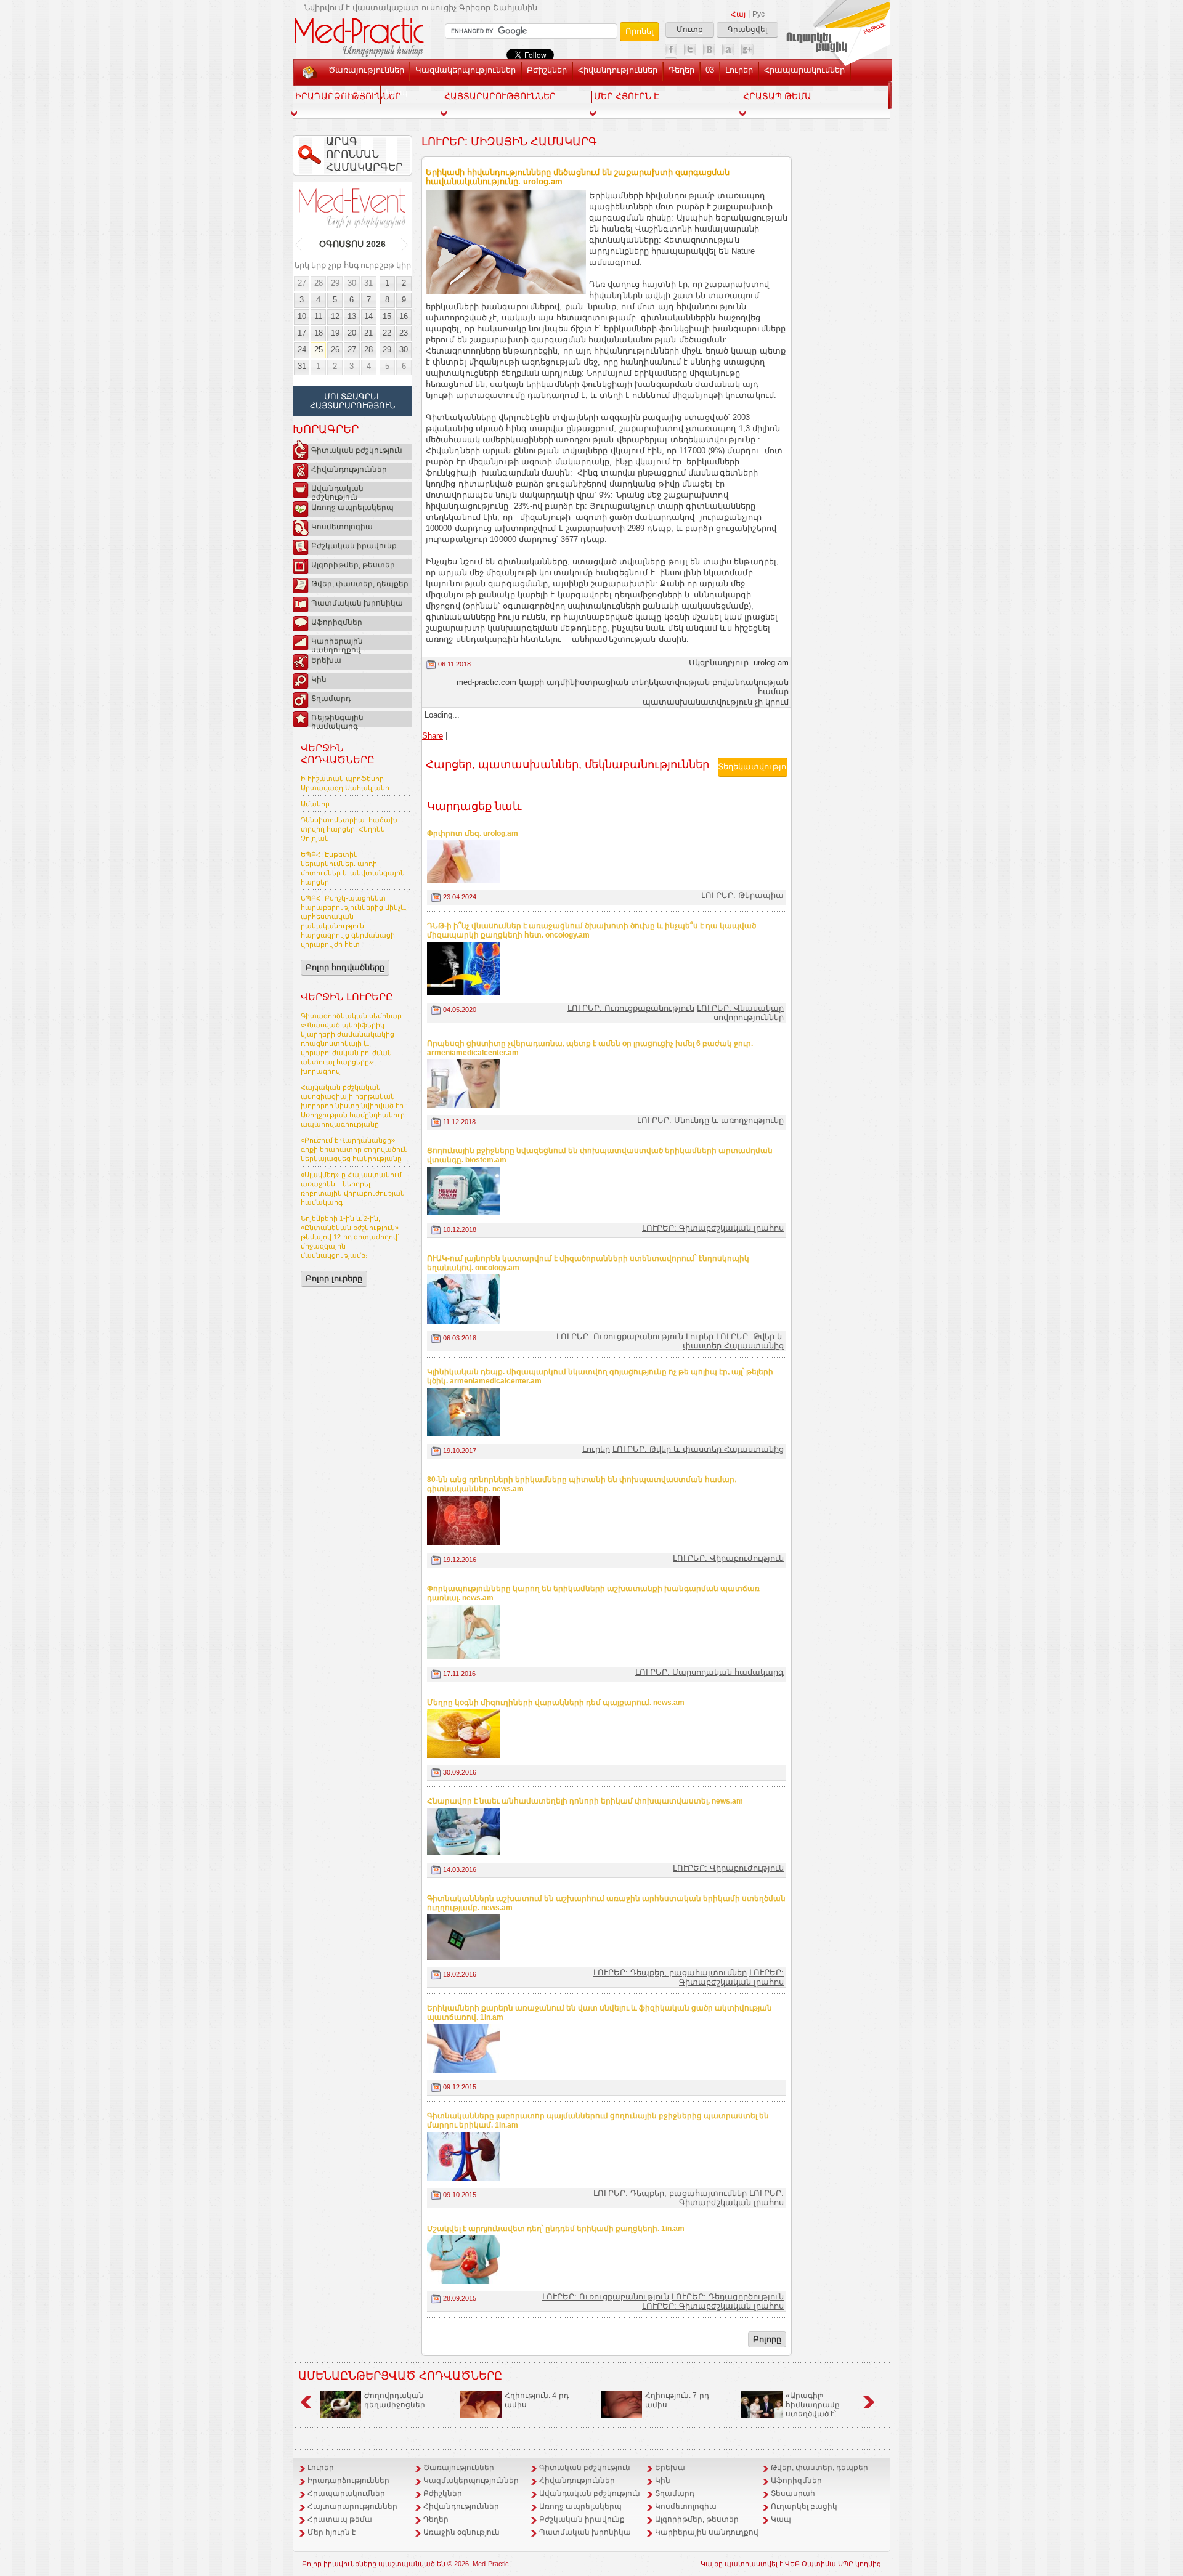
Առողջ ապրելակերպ (352, 508)
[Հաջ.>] (405, 245)
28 (319, 283)
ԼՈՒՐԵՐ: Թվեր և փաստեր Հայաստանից (733, 1341)
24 (302, 350)
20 (352, 333)
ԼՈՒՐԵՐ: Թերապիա (742, 895)
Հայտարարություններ (352, 2506)
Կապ (397, 93)
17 (302, 333)
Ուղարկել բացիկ (804, 2506)
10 (302, 316)
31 (368, 283)
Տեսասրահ (352, 93)
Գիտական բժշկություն (357, 450)
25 (319, 350)
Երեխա (326, 660)
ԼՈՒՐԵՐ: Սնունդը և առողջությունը (710, 1120)
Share (433, 736)
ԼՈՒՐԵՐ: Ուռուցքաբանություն (631, 1008)
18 (319, 333)
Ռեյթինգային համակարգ (337, 720)
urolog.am (771, 662)
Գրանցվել (747, 30)
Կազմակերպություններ (465, 70)
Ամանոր (315, 804)
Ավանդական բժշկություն (337, 491)
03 (710, 70)
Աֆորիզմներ (337, 622)
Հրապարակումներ (804, 70)
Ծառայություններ (366, 70)
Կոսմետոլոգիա (342, 527)
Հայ (738, 14)
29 (335, 283)
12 (335, 316)
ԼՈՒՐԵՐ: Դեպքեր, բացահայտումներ (670, 1973)
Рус (758, 14)
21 (368, 333)
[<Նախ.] (299, 245)
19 (335, 333)
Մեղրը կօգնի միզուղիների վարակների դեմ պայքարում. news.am (556, 1703)
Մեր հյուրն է (331, 2532)
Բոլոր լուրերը (334, 1278)
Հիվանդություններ (618, 70)
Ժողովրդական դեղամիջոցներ (395, 2400)
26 (335, 350)
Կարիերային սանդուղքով (337, 644)
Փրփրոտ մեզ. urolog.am (473, 833)
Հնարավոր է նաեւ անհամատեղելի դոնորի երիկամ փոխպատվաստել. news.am (585, 1801)
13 (352, 316)
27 (302, 283)
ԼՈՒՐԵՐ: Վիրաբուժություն (728, 1558)
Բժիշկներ (547, 70)
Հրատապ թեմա (340, 2519)
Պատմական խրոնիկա (357, 603)
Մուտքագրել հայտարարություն (352, 401)
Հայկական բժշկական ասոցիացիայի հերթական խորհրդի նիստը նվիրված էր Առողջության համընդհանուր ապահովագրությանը (353, 1106)
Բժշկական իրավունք (354, 546)
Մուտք (690, 30)
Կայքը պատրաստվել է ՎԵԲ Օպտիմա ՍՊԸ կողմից (791, 2564)
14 (368, 316)
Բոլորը (767, 2339)
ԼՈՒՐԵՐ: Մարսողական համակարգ (709, 1672)
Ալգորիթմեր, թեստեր (353, 565)
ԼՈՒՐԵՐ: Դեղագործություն (728, 2297)
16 (404, 316)
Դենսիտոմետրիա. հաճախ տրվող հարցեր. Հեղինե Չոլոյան (349, 829)
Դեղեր (681, 70)
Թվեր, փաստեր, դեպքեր (360, 584)
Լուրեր (739, 70)
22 (387, 333)
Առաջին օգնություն (461, 2532)
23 (404, 333)
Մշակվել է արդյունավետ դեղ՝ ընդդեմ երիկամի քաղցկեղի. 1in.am (556, 2229)
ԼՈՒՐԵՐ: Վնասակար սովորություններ (740, 1013)
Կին (319, 679)
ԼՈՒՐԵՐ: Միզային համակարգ (509, 142)
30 (352, 283)
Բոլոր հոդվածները (345, 967)
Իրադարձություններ (348, 2481)
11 (318, 316)
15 (387, 316)
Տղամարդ (331, 699)
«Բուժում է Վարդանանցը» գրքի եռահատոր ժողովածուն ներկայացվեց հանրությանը (354, 1149)
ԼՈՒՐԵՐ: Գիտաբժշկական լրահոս (713, 1228)
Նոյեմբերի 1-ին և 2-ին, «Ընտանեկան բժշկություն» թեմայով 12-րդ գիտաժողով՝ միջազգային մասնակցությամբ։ (350, 1237)
